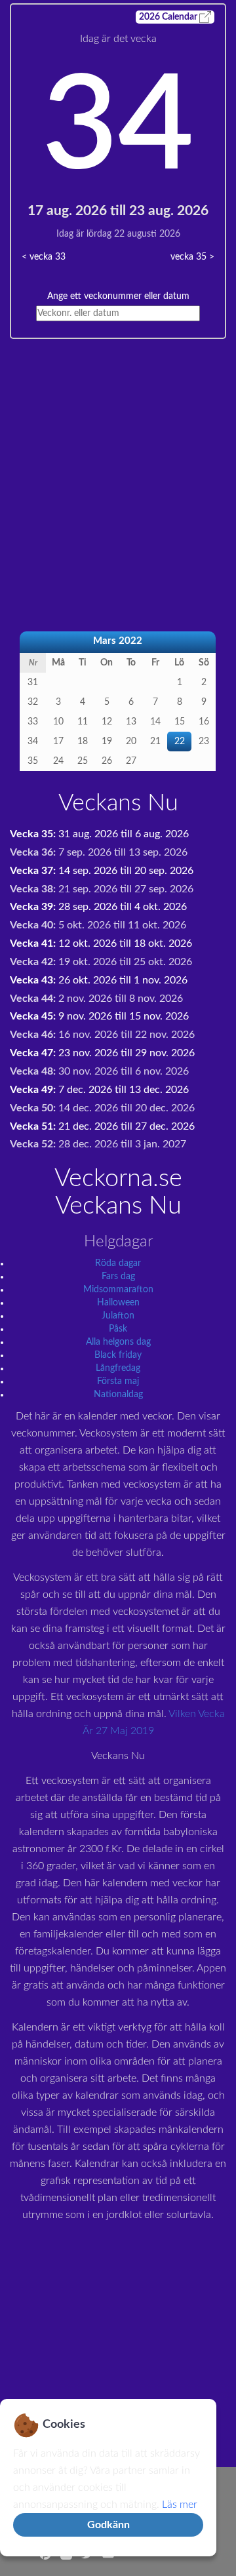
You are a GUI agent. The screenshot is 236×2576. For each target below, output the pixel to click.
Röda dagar (118, 1263)
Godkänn (108, 2525)
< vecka (44, 257)
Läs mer (180, 2505)
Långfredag (118, 1368)
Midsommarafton (118, 1290)
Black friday (118, 1355)
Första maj (118, 1381)
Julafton (118, 1316)
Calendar (169, 17)
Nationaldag (118, 1395)
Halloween (118, 1303)
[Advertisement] (118, 457)
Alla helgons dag (118, 1342)
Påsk (118, 1329)
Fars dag (118, 1277)
